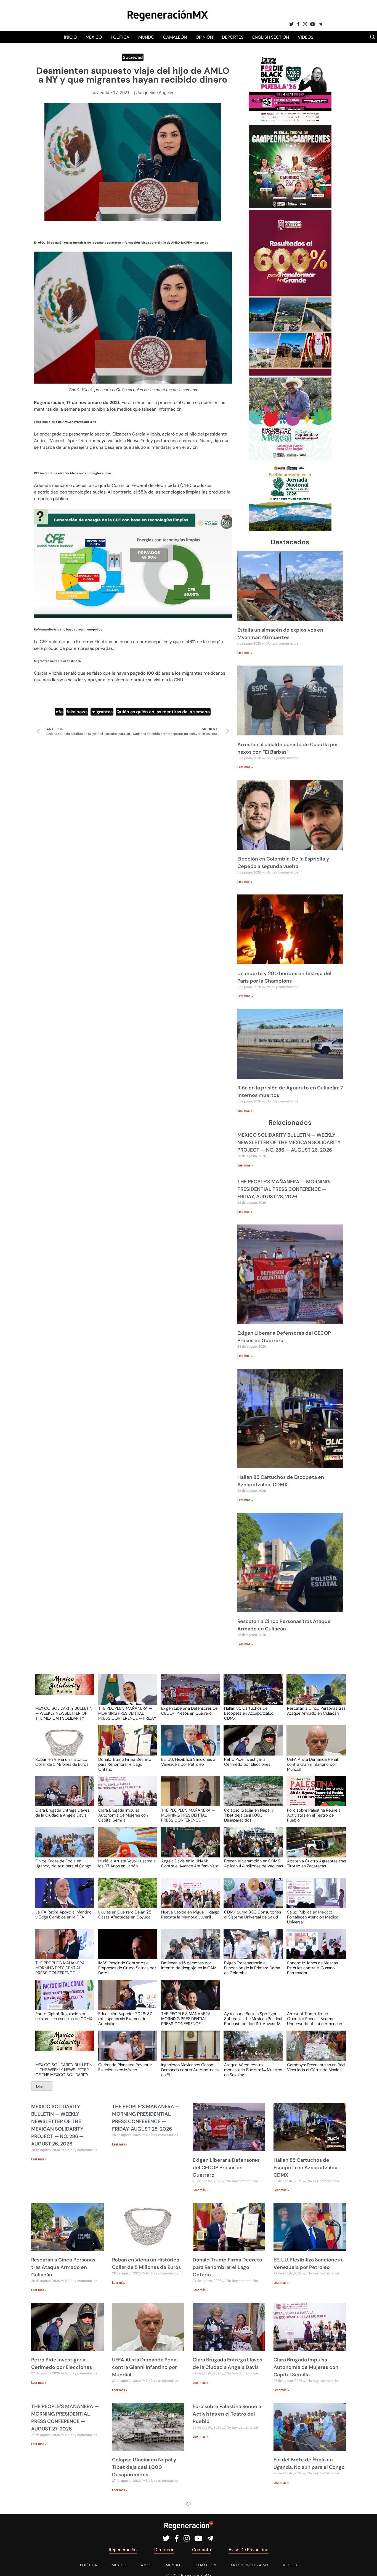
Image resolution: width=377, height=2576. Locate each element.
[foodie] (290, 122)
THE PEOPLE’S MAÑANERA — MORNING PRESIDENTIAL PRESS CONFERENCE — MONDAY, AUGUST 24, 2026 (188, 2018)
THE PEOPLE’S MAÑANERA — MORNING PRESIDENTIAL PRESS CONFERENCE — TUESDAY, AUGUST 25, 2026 (62, 1968)
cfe (59, 712)
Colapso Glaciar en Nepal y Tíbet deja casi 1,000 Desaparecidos (249, 1815)
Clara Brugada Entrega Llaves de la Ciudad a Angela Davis (62, 1813)
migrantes (102, 712)
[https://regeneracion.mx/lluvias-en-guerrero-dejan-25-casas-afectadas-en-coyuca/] (126, 1898)
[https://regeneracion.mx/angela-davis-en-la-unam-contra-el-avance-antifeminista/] (189, 1847)
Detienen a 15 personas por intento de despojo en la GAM (189, 1966)
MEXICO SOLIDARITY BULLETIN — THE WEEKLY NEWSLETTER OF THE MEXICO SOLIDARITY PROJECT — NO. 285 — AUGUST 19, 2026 (64, 2070)
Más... (42, 2087)
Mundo (146, 37)
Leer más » (245, 653)
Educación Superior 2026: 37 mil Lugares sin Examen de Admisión (125, 2018)
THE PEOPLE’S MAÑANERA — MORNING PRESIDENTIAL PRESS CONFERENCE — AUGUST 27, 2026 (188, 1815)
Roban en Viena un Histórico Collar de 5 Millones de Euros (62, 1762)
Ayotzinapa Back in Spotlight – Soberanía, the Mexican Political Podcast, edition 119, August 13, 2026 (253, 2018)
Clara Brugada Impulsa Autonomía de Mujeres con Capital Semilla (123, 1815)
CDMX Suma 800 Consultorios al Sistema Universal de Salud (253, 1915)
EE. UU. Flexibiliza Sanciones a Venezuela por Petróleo (188, 1762)
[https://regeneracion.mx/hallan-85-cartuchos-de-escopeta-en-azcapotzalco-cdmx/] (251, 1695)
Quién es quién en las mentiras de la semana (163, 712)
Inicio (70, 37)
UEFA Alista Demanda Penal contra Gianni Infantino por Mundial (312, 1764)
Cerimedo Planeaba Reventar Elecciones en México (125, 2068)
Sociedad (133, 57)
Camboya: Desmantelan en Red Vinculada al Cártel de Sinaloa (316, 2068)
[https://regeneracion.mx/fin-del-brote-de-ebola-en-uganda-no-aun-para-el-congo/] (63, 1847)
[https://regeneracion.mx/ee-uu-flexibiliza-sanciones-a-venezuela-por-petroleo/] (189, 1745)
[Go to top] (367, 2565)
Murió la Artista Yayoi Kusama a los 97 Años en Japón (127, 1864)
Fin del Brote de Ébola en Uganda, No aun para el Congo (63, 1864)
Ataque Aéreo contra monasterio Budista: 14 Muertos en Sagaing (253, 2070)
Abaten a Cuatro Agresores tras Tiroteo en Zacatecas (316, 1864)
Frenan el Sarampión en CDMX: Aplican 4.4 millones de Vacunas (253, 1864)
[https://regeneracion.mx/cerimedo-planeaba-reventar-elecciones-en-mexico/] (126, 2051)
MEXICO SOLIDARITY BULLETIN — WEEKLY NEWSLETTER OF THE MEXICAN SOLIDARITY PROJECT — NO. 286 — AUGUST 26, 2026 (289, 1142)
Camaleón (175, 37)
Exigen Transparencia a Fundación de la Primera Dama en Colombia (252, 1968)
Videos (306, 37)
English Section (271, 37)
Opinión (204, 37)
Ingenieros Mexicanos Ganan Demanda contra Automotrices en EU (190, 2070)
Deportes (233, 37)
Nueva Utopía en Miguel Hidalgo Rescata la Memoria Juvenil (190, 1915)
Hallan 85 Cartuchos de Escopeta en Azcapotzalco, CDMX (249, 1713)
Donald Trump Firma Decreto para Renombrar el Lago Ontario (125, 1764)
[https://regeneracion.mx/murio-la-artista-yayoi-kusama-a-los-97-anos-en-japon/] (126, 1847)
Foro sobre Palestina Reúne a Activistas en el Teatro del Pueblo (314, 1815)
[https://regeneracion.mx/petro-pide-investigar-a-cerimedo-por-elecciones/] (251, 1745)
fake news (77, 712)
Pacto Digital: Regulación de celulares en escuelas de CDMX (64, 2017)
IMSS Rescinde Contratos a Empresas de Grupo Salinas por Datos (127, 1968)
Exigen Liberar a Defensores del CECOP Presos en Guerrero (190, 1711)
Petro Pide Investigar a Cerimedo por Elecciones (247, 1762)
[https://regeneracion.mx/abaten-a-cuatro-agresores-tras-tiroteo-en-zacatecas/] (314, 1847)
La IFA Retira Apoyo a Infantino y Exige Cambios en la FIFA (63, 1915)
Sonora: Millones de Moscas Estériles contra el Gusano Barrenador (312, 1968)
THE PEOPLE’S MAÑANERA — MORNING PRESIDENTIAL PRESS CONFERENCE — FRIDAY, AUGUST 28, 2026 (284, 1189)
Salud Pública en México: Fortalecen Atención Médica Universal (313, 1917)
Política (120, 37)
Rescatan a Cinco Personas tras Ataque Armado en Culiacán (316, 1711)
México (94, 37)
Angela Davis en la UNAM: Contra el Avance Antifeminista (190, 1864)
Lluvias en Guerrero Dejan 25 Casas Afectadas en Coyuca (125, 1915)
